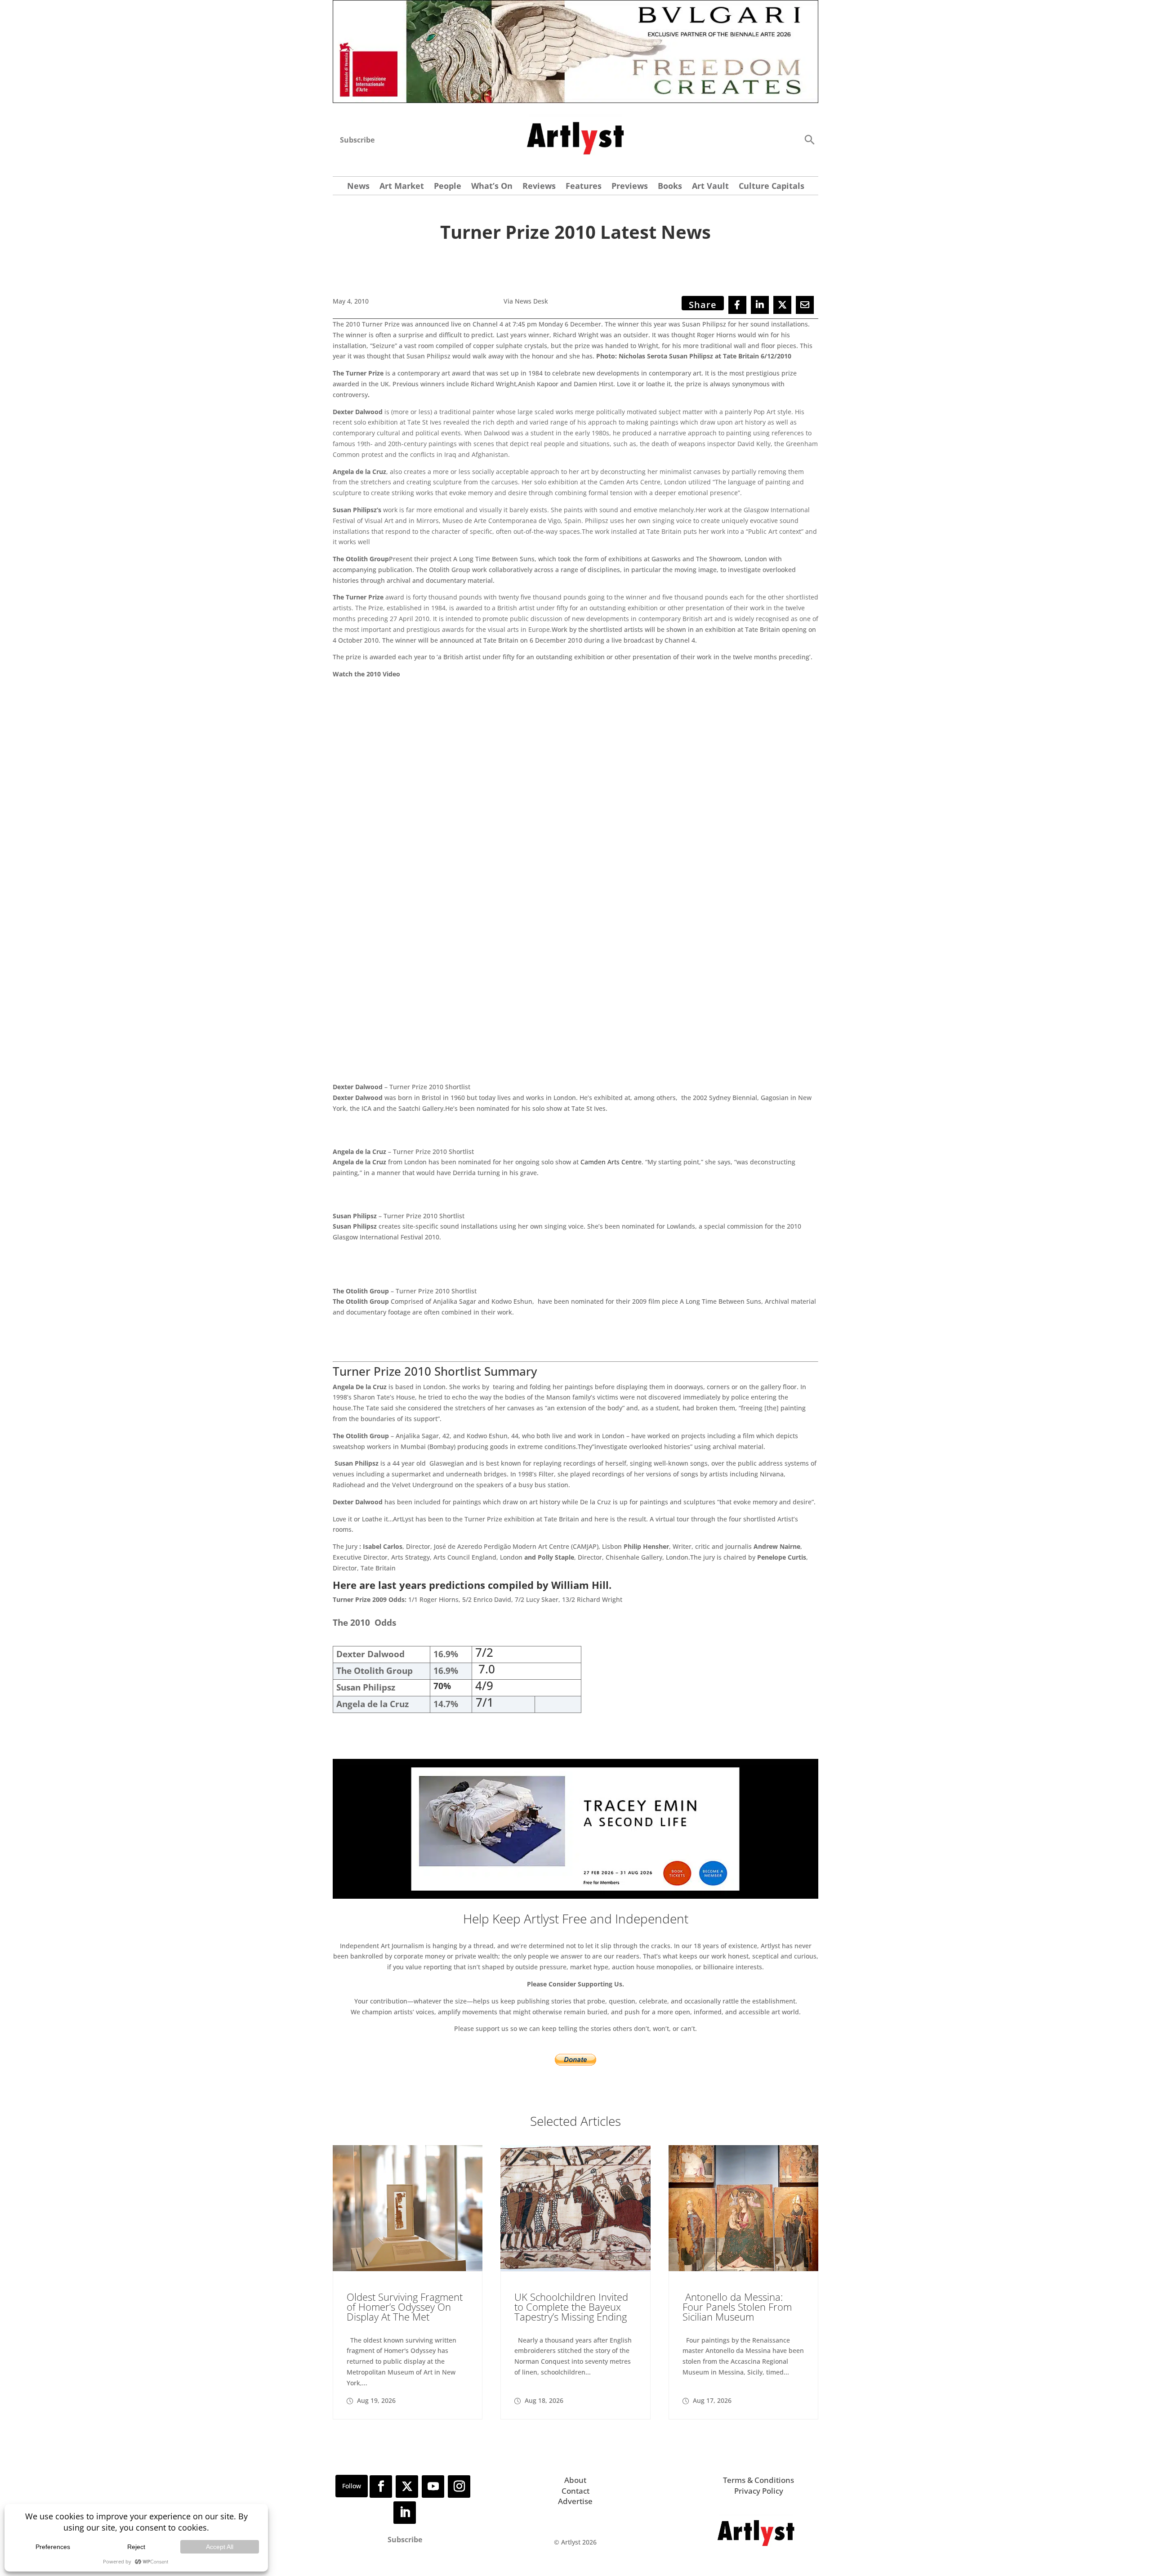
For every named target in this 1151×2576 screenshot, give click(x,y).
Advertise (575, 2501)
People (448, 187)
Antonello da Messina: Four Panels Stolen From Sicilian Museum (737, 2307)
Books (670, 187)
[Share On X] (782, 305)
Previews (630, 187)
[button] (809, 139)
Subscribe (357, 140)
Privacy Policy (759, 2491)
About (575, 2480)
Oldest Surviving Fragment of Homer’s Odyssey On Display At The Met (405, 2307)
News (358, 187)
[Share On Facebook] (737, 305)
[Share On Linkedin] (760, 305)
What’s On (492, 187)
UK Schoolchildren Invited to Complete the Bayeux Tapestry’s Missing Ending (571, 2307)
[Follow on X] (407, 2487)
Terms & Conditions (758, 2480)
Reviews (539, 187)
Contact (575, 2491)
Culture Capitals (772, 187)
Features (584, 187)
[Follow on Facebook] (381, 2487)
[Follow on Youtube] (433, 2487)
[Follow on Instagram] (459, 2487)
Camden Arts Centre (611, 1162)
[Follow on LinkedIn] (405, 2513)
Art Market (402, 187)
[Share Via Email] (805, 305)
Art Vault (710, 187)
